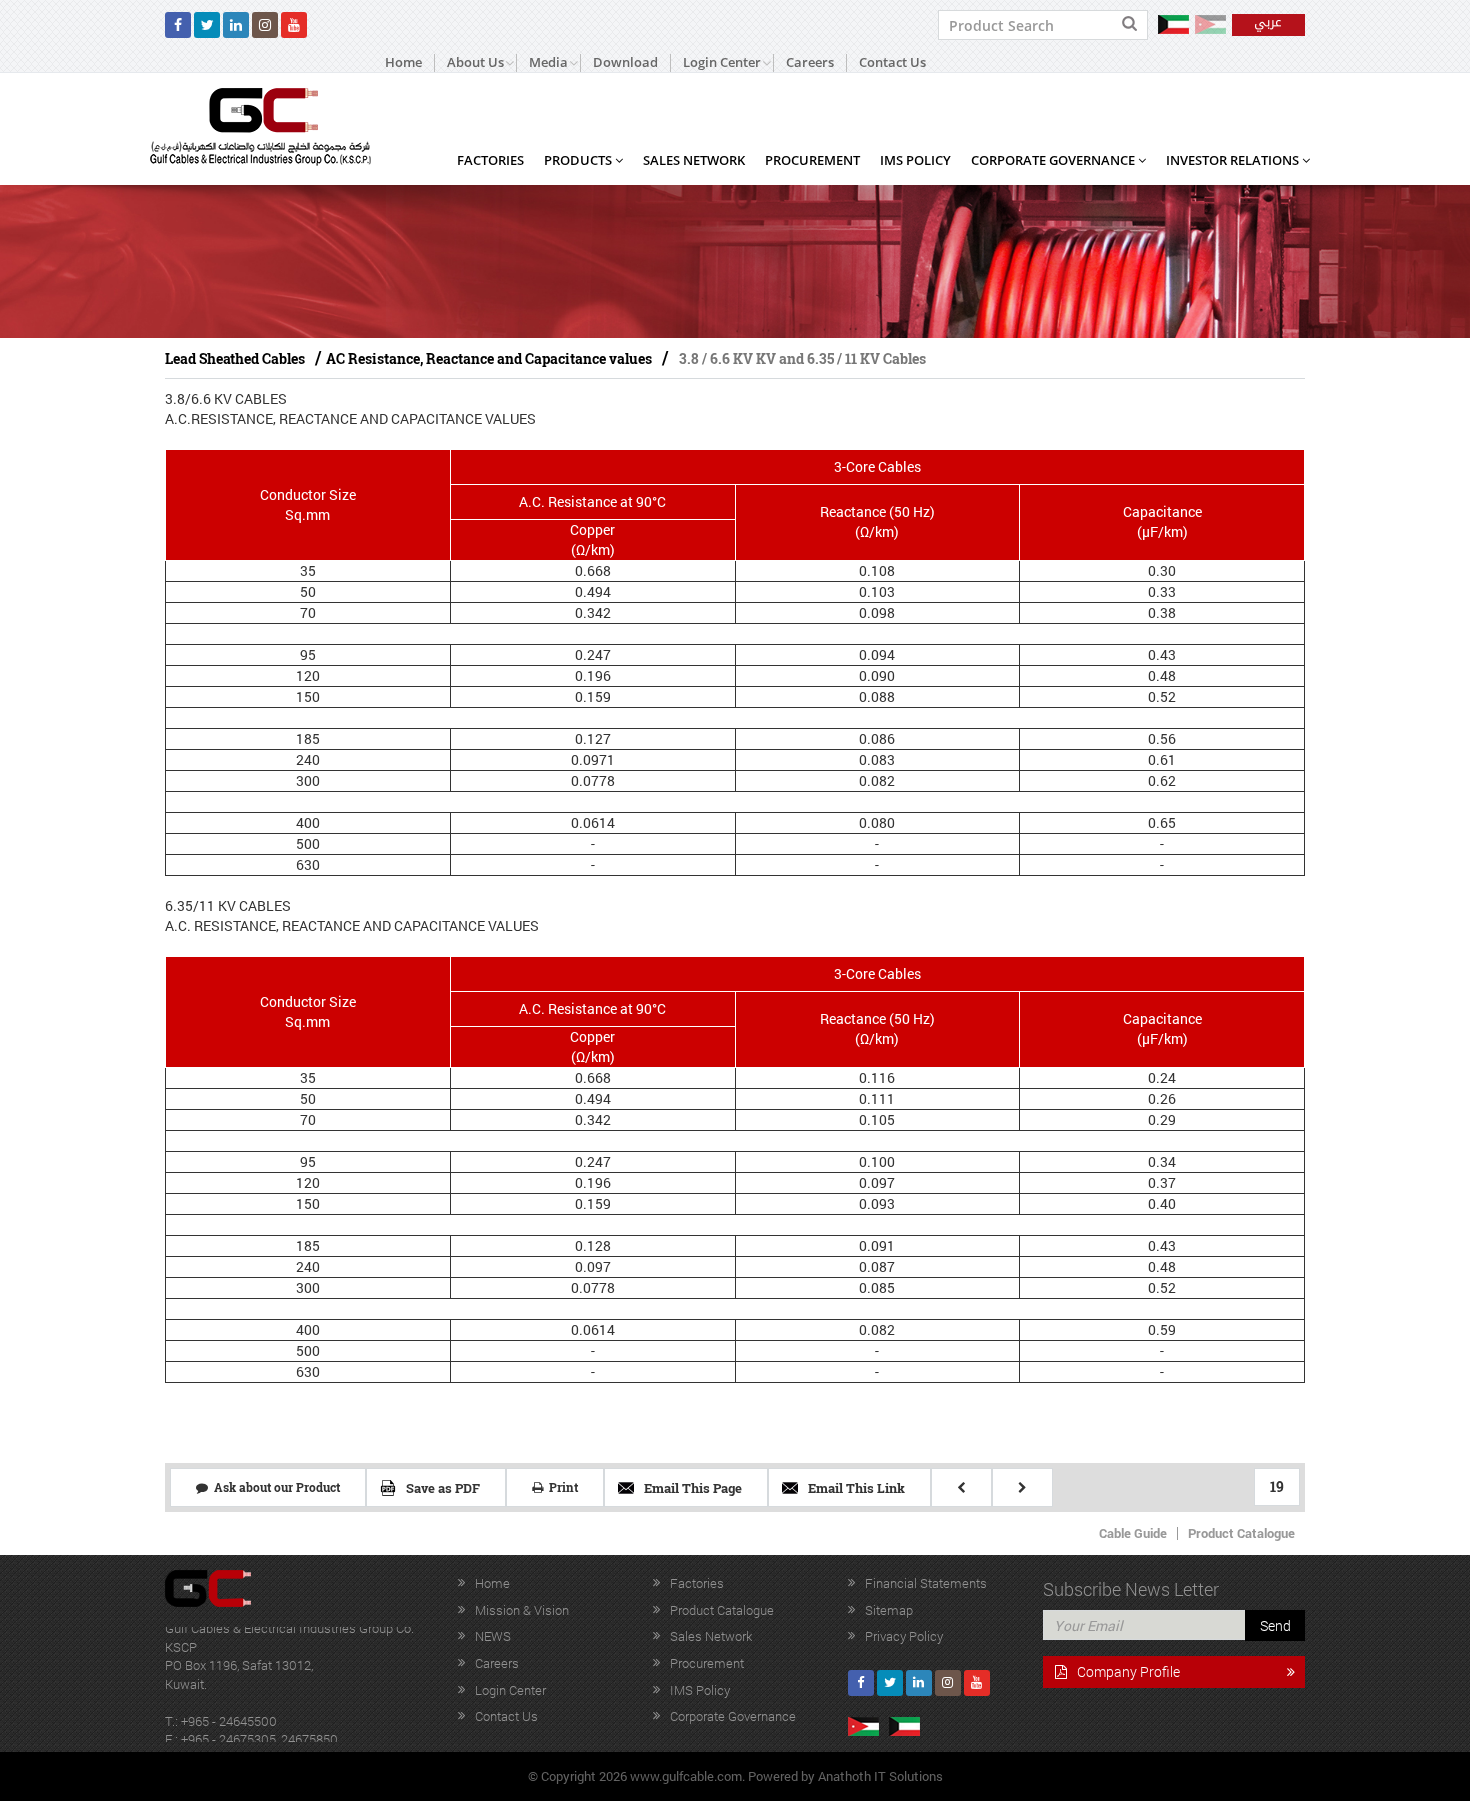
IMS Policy (915, 160)
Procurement (812, 160)
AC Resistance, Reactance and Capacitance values (489, 358)
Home (403, 62)
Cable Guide (1133, 1533)
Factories (490, 160)
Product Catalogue (1241, 1533)
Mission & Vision (522, 1610)
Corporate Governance (1054, 160)
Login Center (510, 1690)
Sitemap (889, 1610)
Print (560, 1487)
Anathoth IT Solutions (880, 1776)
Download (625, 62)
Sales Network (694, 160)
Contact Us (892, 62)
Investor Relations (1234, 160)
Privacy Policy (904, 1636)
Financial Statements (926, 1583)
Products (579, 160)
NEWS (493, 1636)
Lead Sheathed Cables (235, 358)
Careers (810, 62)
